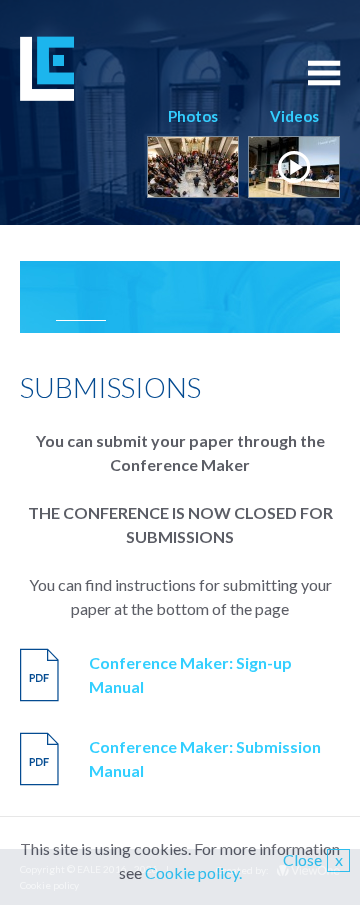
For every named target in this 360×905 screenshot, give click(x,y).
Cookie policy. (193, 872)
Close (313, 859)
